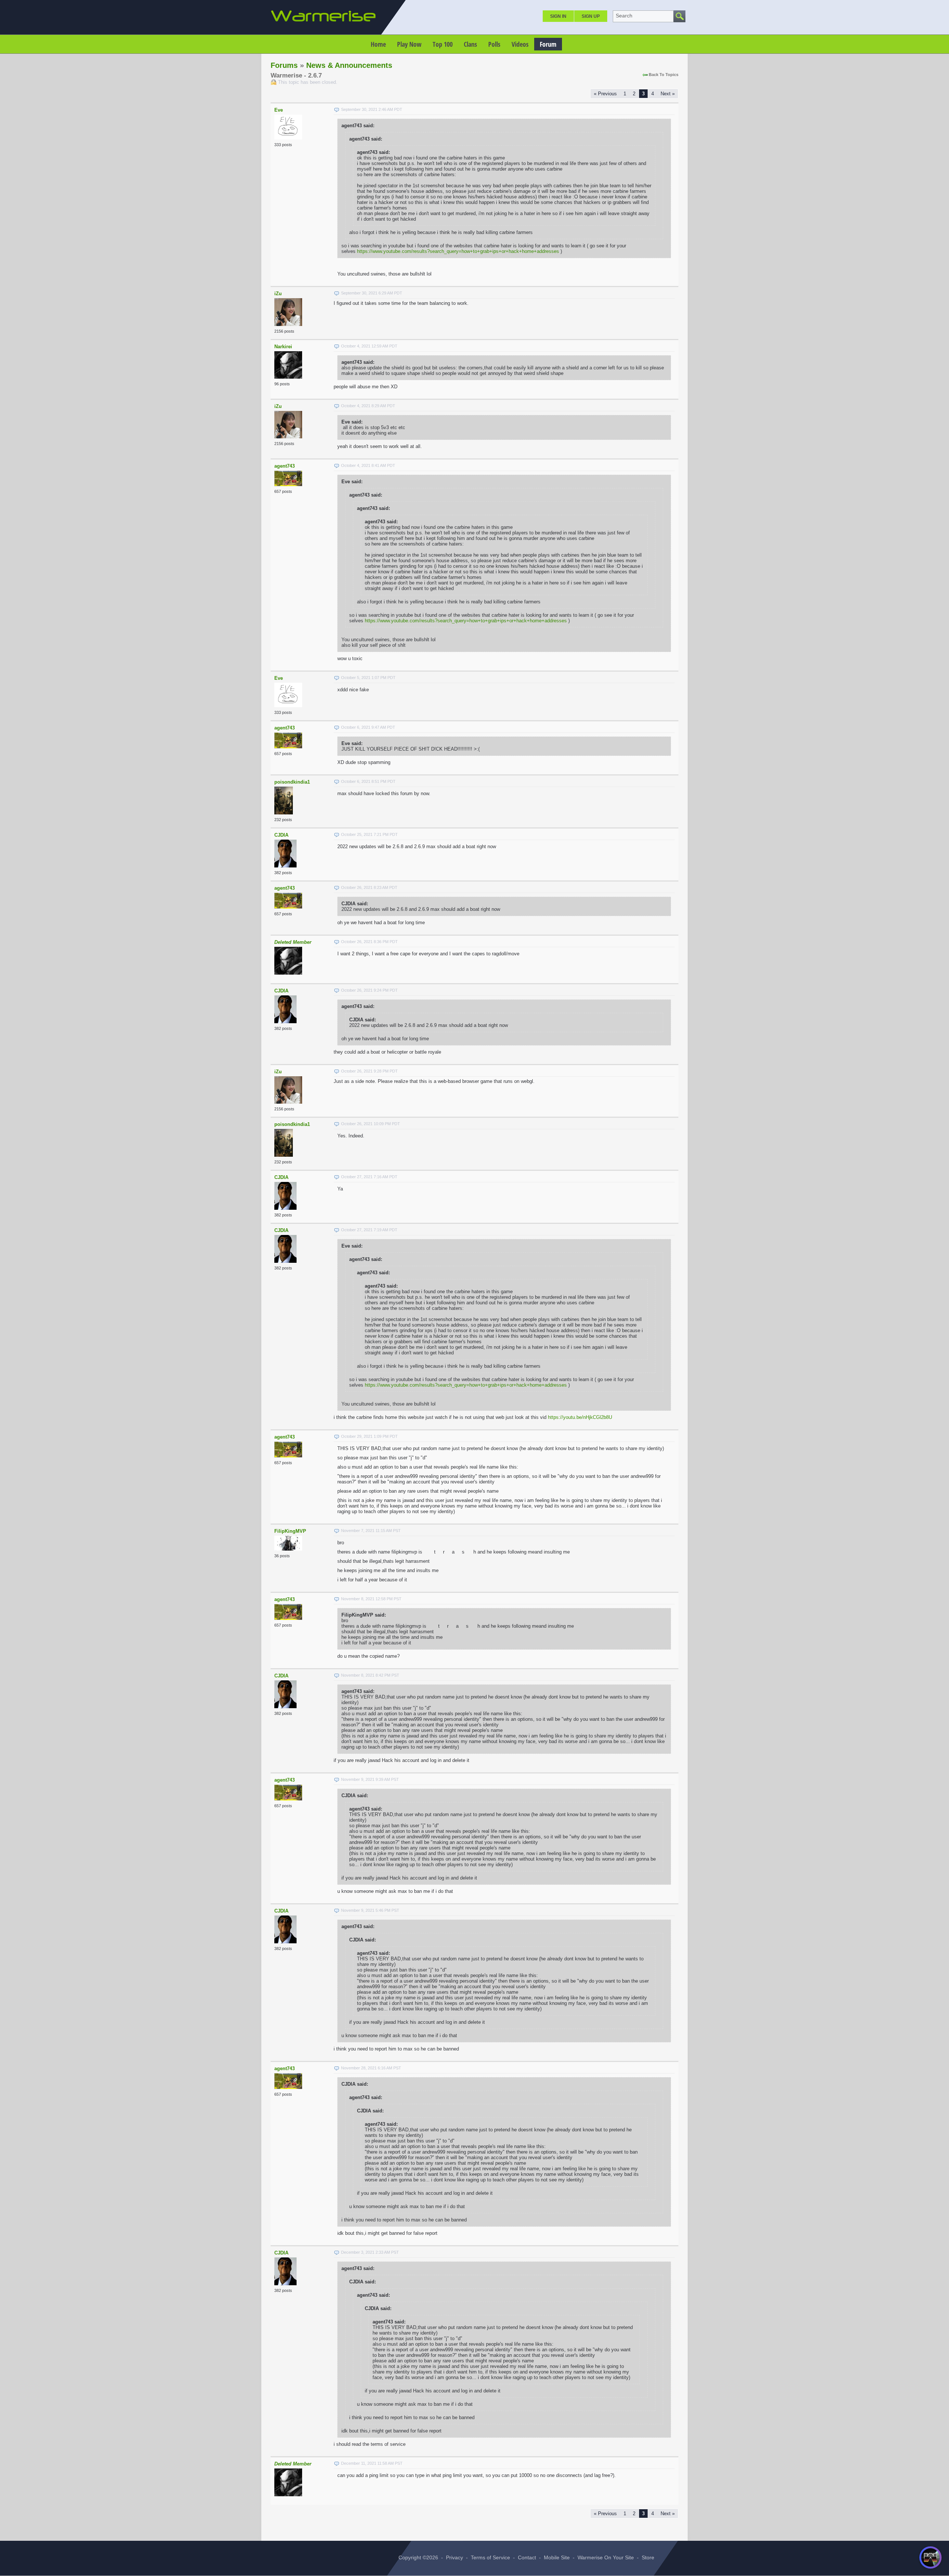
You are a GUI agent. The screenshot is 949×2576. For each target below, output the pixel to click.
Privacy (454, 2557)
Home (378, 44)
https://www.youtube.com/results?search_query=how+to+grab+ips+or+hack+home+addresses (458, 251)
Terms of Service (490, 2557)
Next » (668, 94)
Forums (284, 65)
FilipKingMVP (290, 1531)
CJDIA (281, 835)
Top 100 (443, 44)
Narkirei (283, 347)
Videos (520, 44)
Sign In (558, 16)
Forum (548, 44)
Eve (279, 110)
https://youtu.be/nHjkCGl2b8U (580, 1417)
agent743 (285, 466)
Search (624, 16)
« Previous (605, 94)
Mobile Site (557, 2557)
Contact (527, 2557)
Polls (494, 44)
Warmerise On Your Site (606, 2557)
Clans (470, 44)
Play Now (409, 44)
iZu (278, 294)
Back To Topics (664, 75)
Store (648, 2557)
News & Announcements (349, 65)
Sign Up (591, 16)
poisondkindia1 (292, 782)
